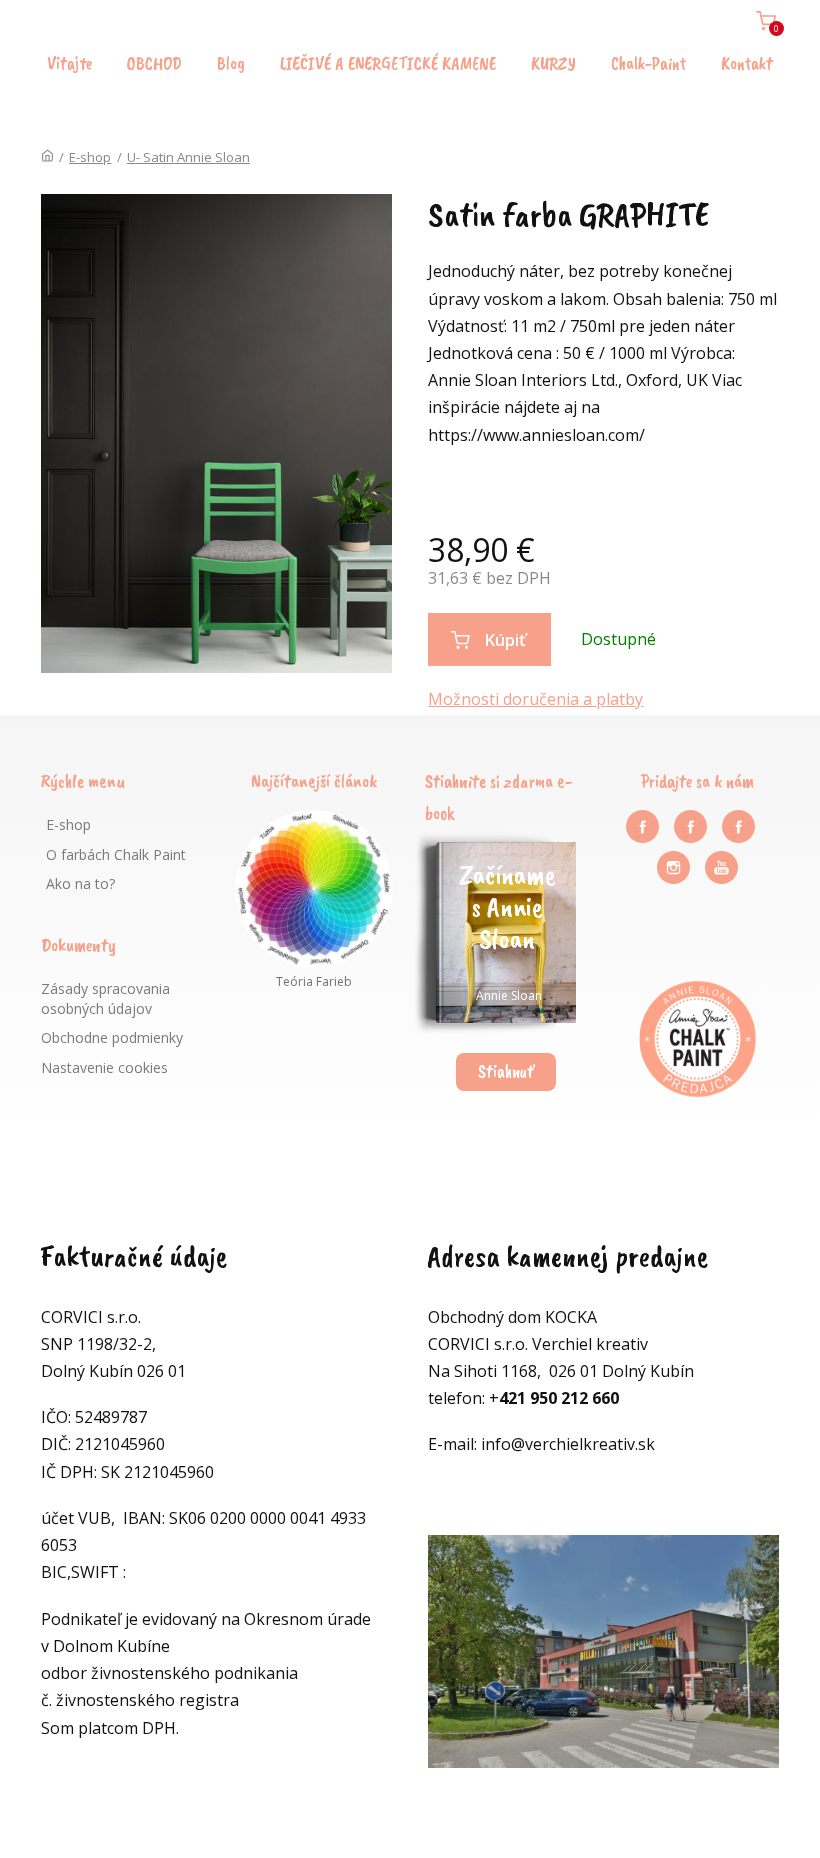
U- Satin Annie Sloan (188, 157)
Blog (231, 63)
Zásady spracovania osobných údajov (105, 998)
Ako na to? (80, 883)
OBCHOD (154, 63)
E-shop (90, 157)
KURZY (553, 63)
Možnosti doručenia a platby (535, 699)
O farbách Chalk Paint (116, 854)
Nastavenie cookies (104, 1067)
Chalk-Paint (648, 63)
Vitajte (69, 63)
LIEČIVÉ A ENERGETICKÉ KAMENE (388, 63)
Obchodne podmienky (112, 1037)
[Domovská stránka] (47, 157)
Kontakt (747, 63)
